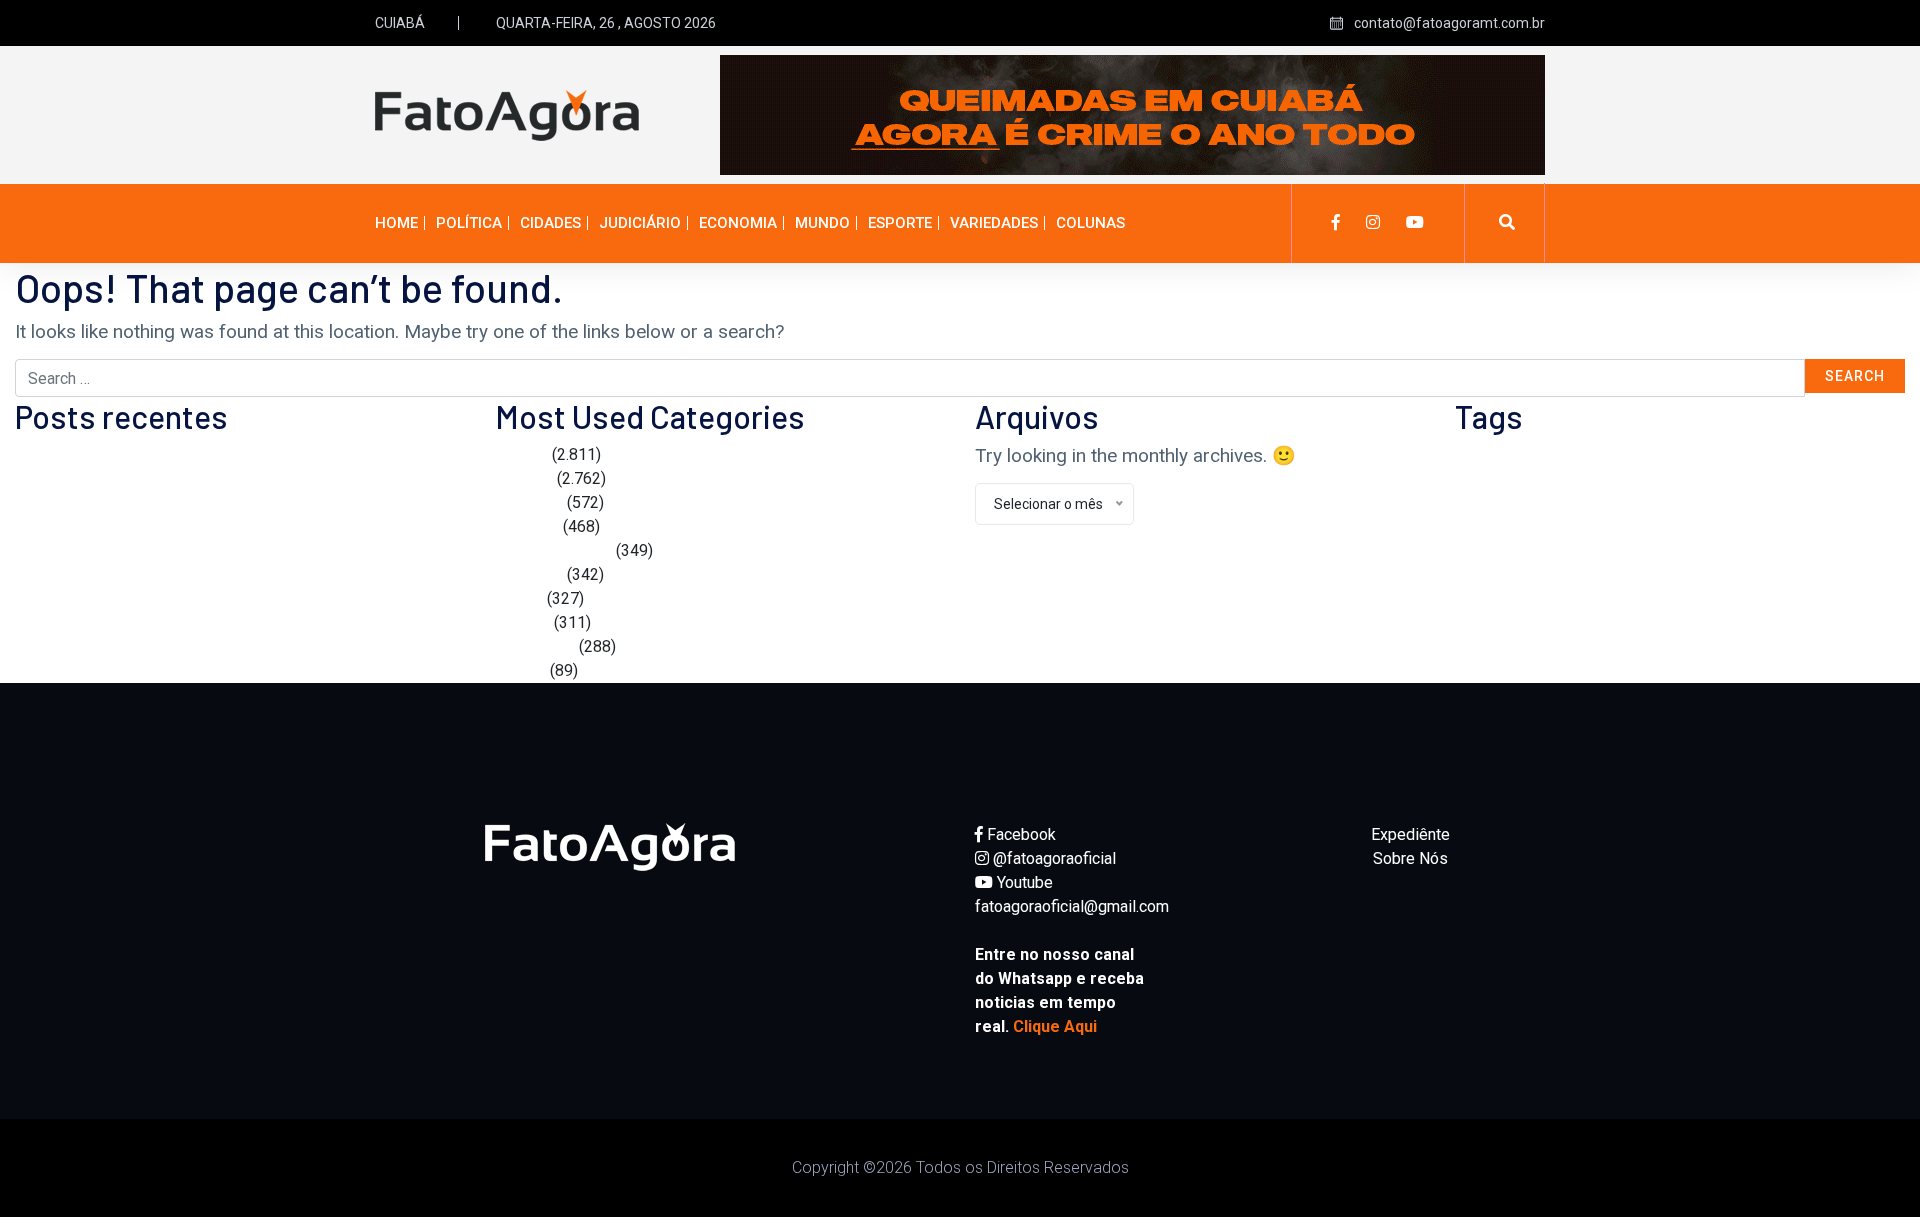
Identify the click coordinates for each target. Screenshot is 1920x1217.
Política (469, 223)
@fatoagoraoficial (1052, 858)
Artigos (520, 670)
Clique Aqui (1055, 1026)
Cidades (550, 223)
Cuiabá (1492, 461)
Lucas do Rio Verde (1609, 462)
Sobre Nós (1410, 858)
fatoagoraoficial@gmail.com (1072, 906)
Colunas (1090, 223)
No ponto (527, 526)
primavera (1783, 464)
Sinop (1584, 505)
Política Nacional (553, 550)
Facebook (1019, 834)
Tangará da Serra (1707, 506)
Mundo (822, 223)
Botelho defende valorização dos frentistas (167, 454)
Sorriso (1633, 503)
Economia (738, 223)
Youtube (1023, 882)
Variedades (994, 223)
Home (396, 223)
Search (1855, 376)
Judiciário (640, 223)
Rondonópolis (1509, 503)
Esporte (900, 223)
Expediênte (1410, 834)
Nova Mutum (1719, 465)
